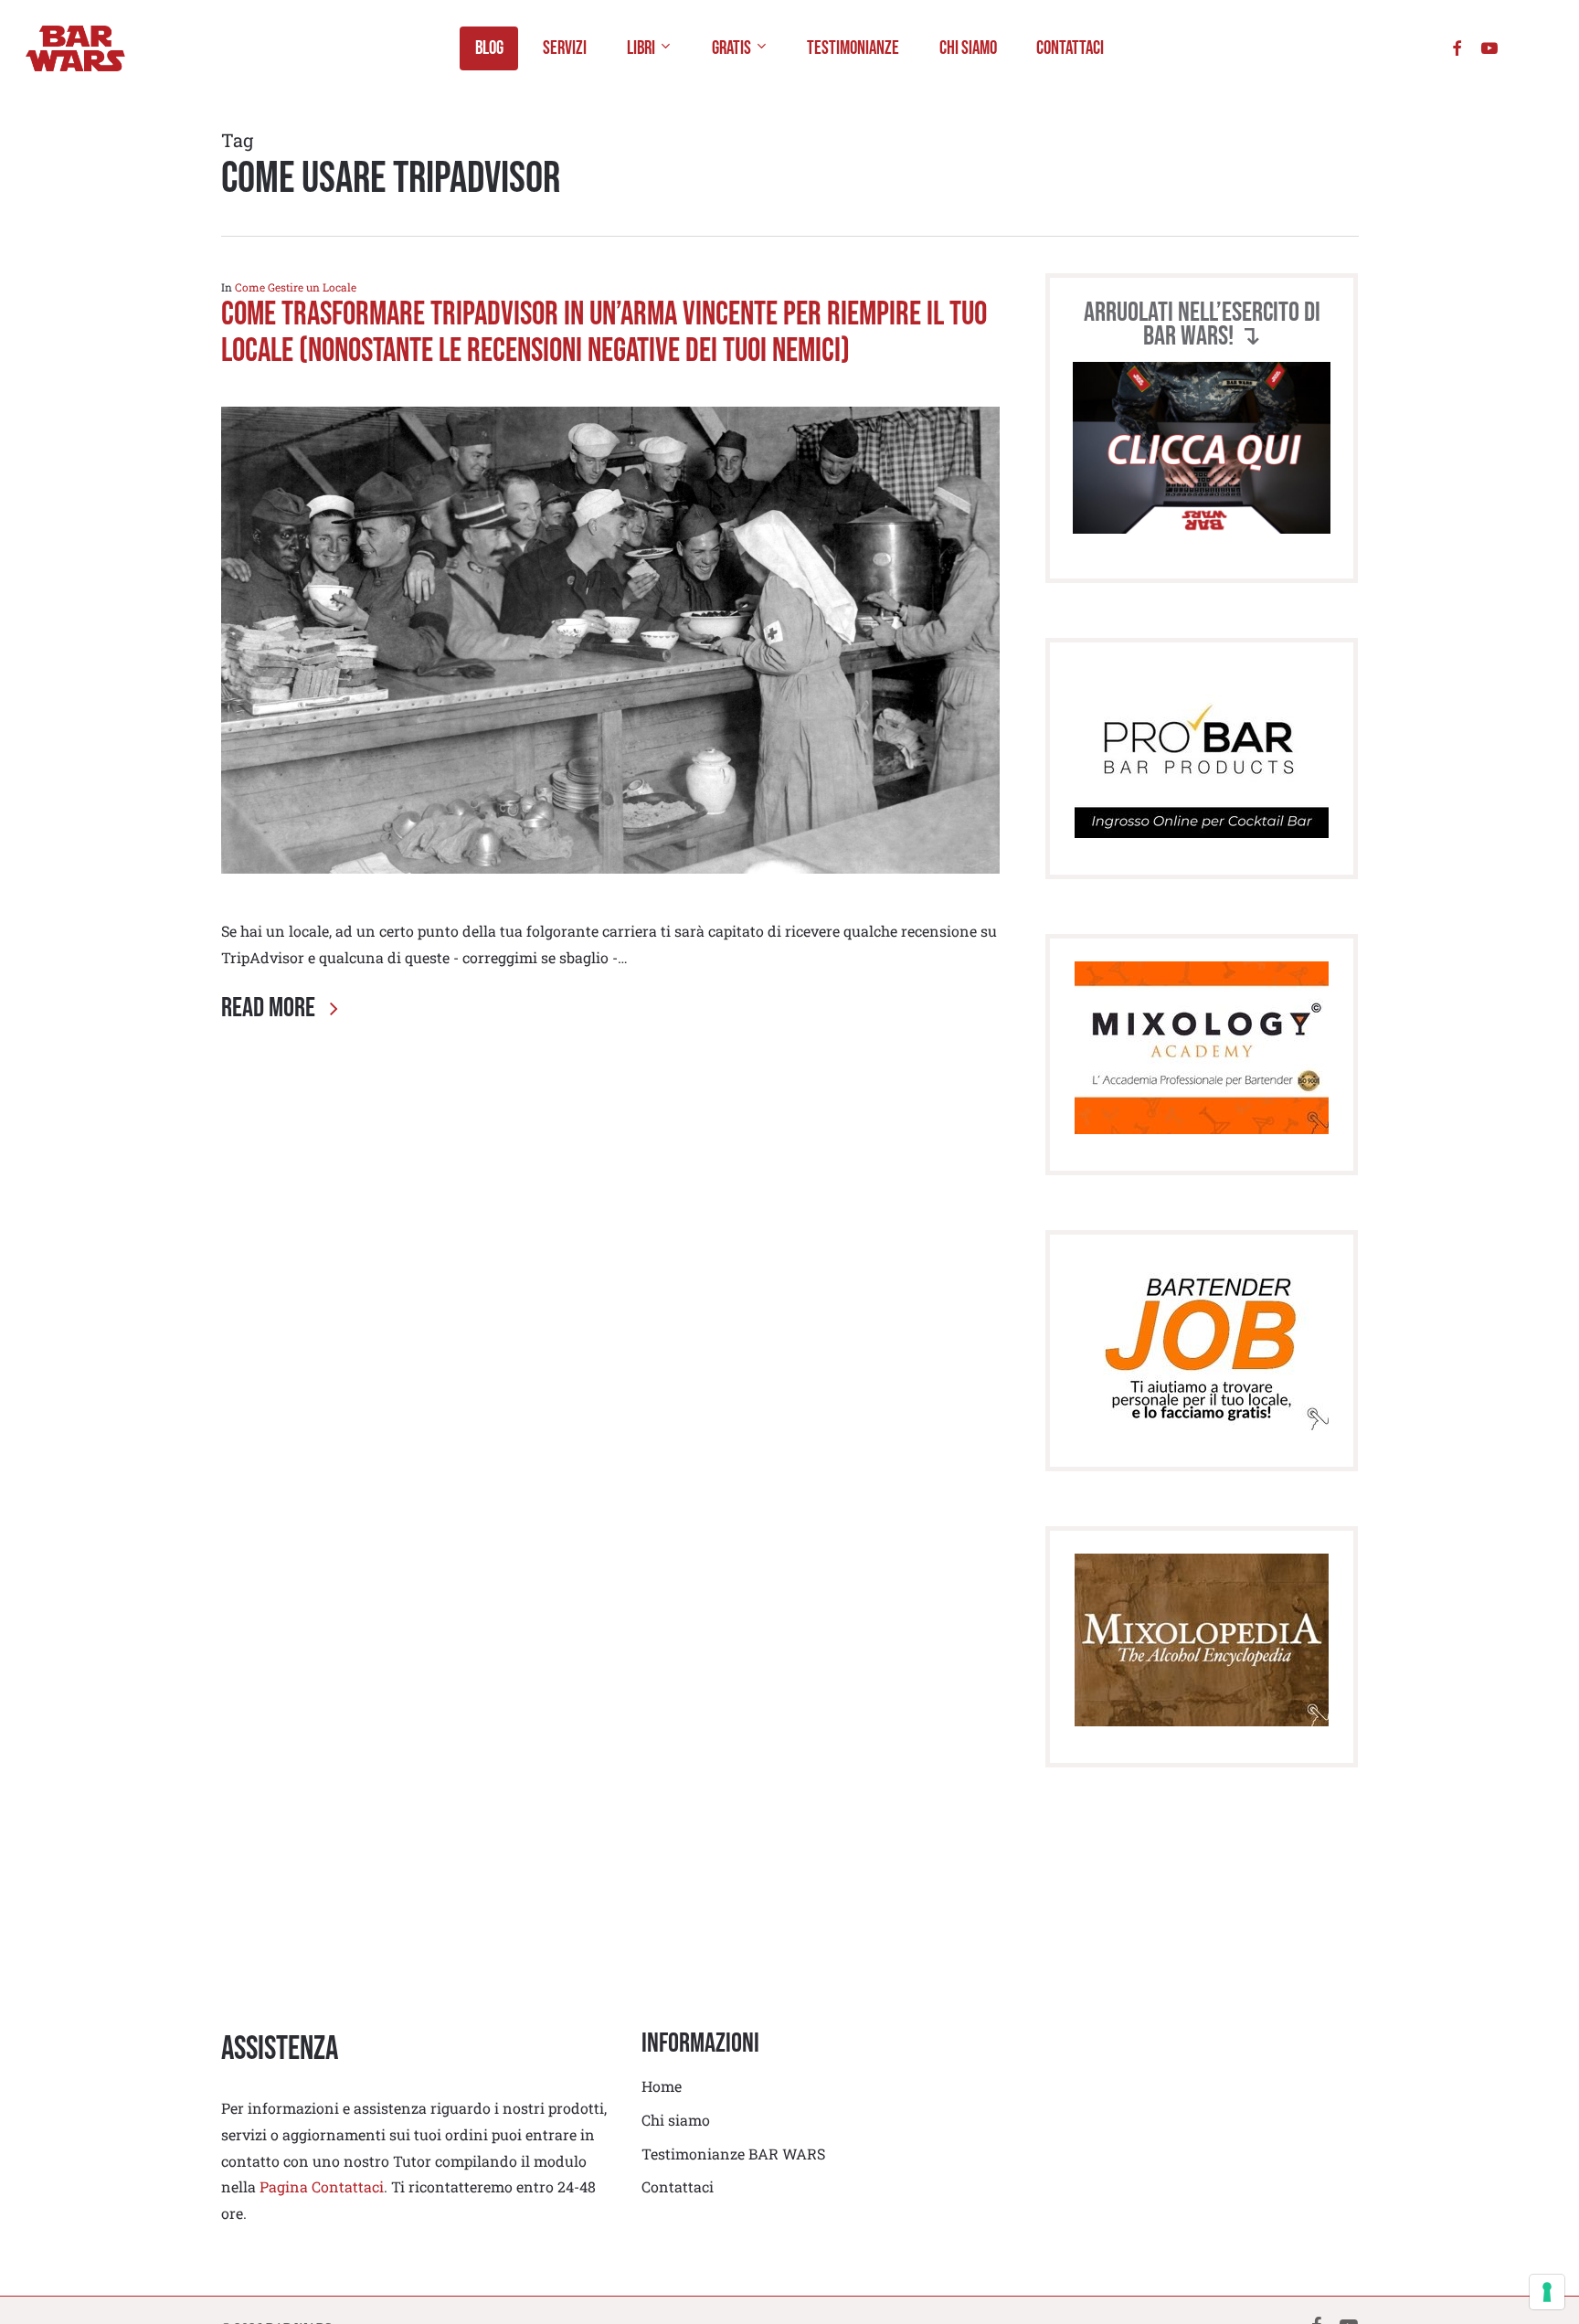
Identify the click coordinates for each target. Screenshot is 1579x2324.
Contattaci (678, 2186)
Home (662, 2086)
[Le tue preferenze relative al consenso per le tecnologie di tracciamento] (1547, 2292)
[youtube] (1489, 48)
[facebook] (1457, 48)
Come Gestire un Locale (296, 287)
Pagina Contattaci (322, 2186)
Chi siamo (676, 2120)
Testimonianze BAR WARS (733, 2154)
